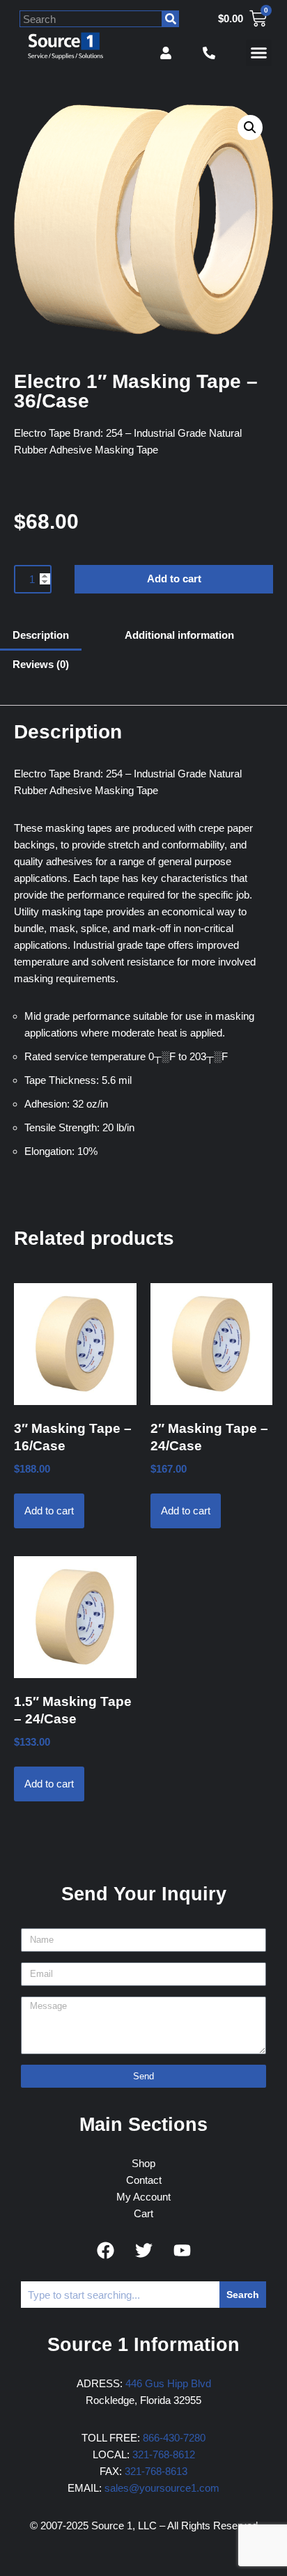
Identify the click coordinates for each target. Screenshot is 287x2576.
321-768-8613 (156, 2471)
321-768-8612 (164, 2454)
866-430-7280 (174, 2438)
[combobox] (91, 19)
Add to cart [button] (49, 1511)
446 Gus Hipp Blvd (168, 2383)
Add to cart (174, 579)
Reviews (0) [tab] (41, 664)
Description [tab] (41, 635)
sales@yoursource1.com (162, 2488)
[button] (259, 53)
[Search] (171, 19)
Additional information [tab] (179, 635)
